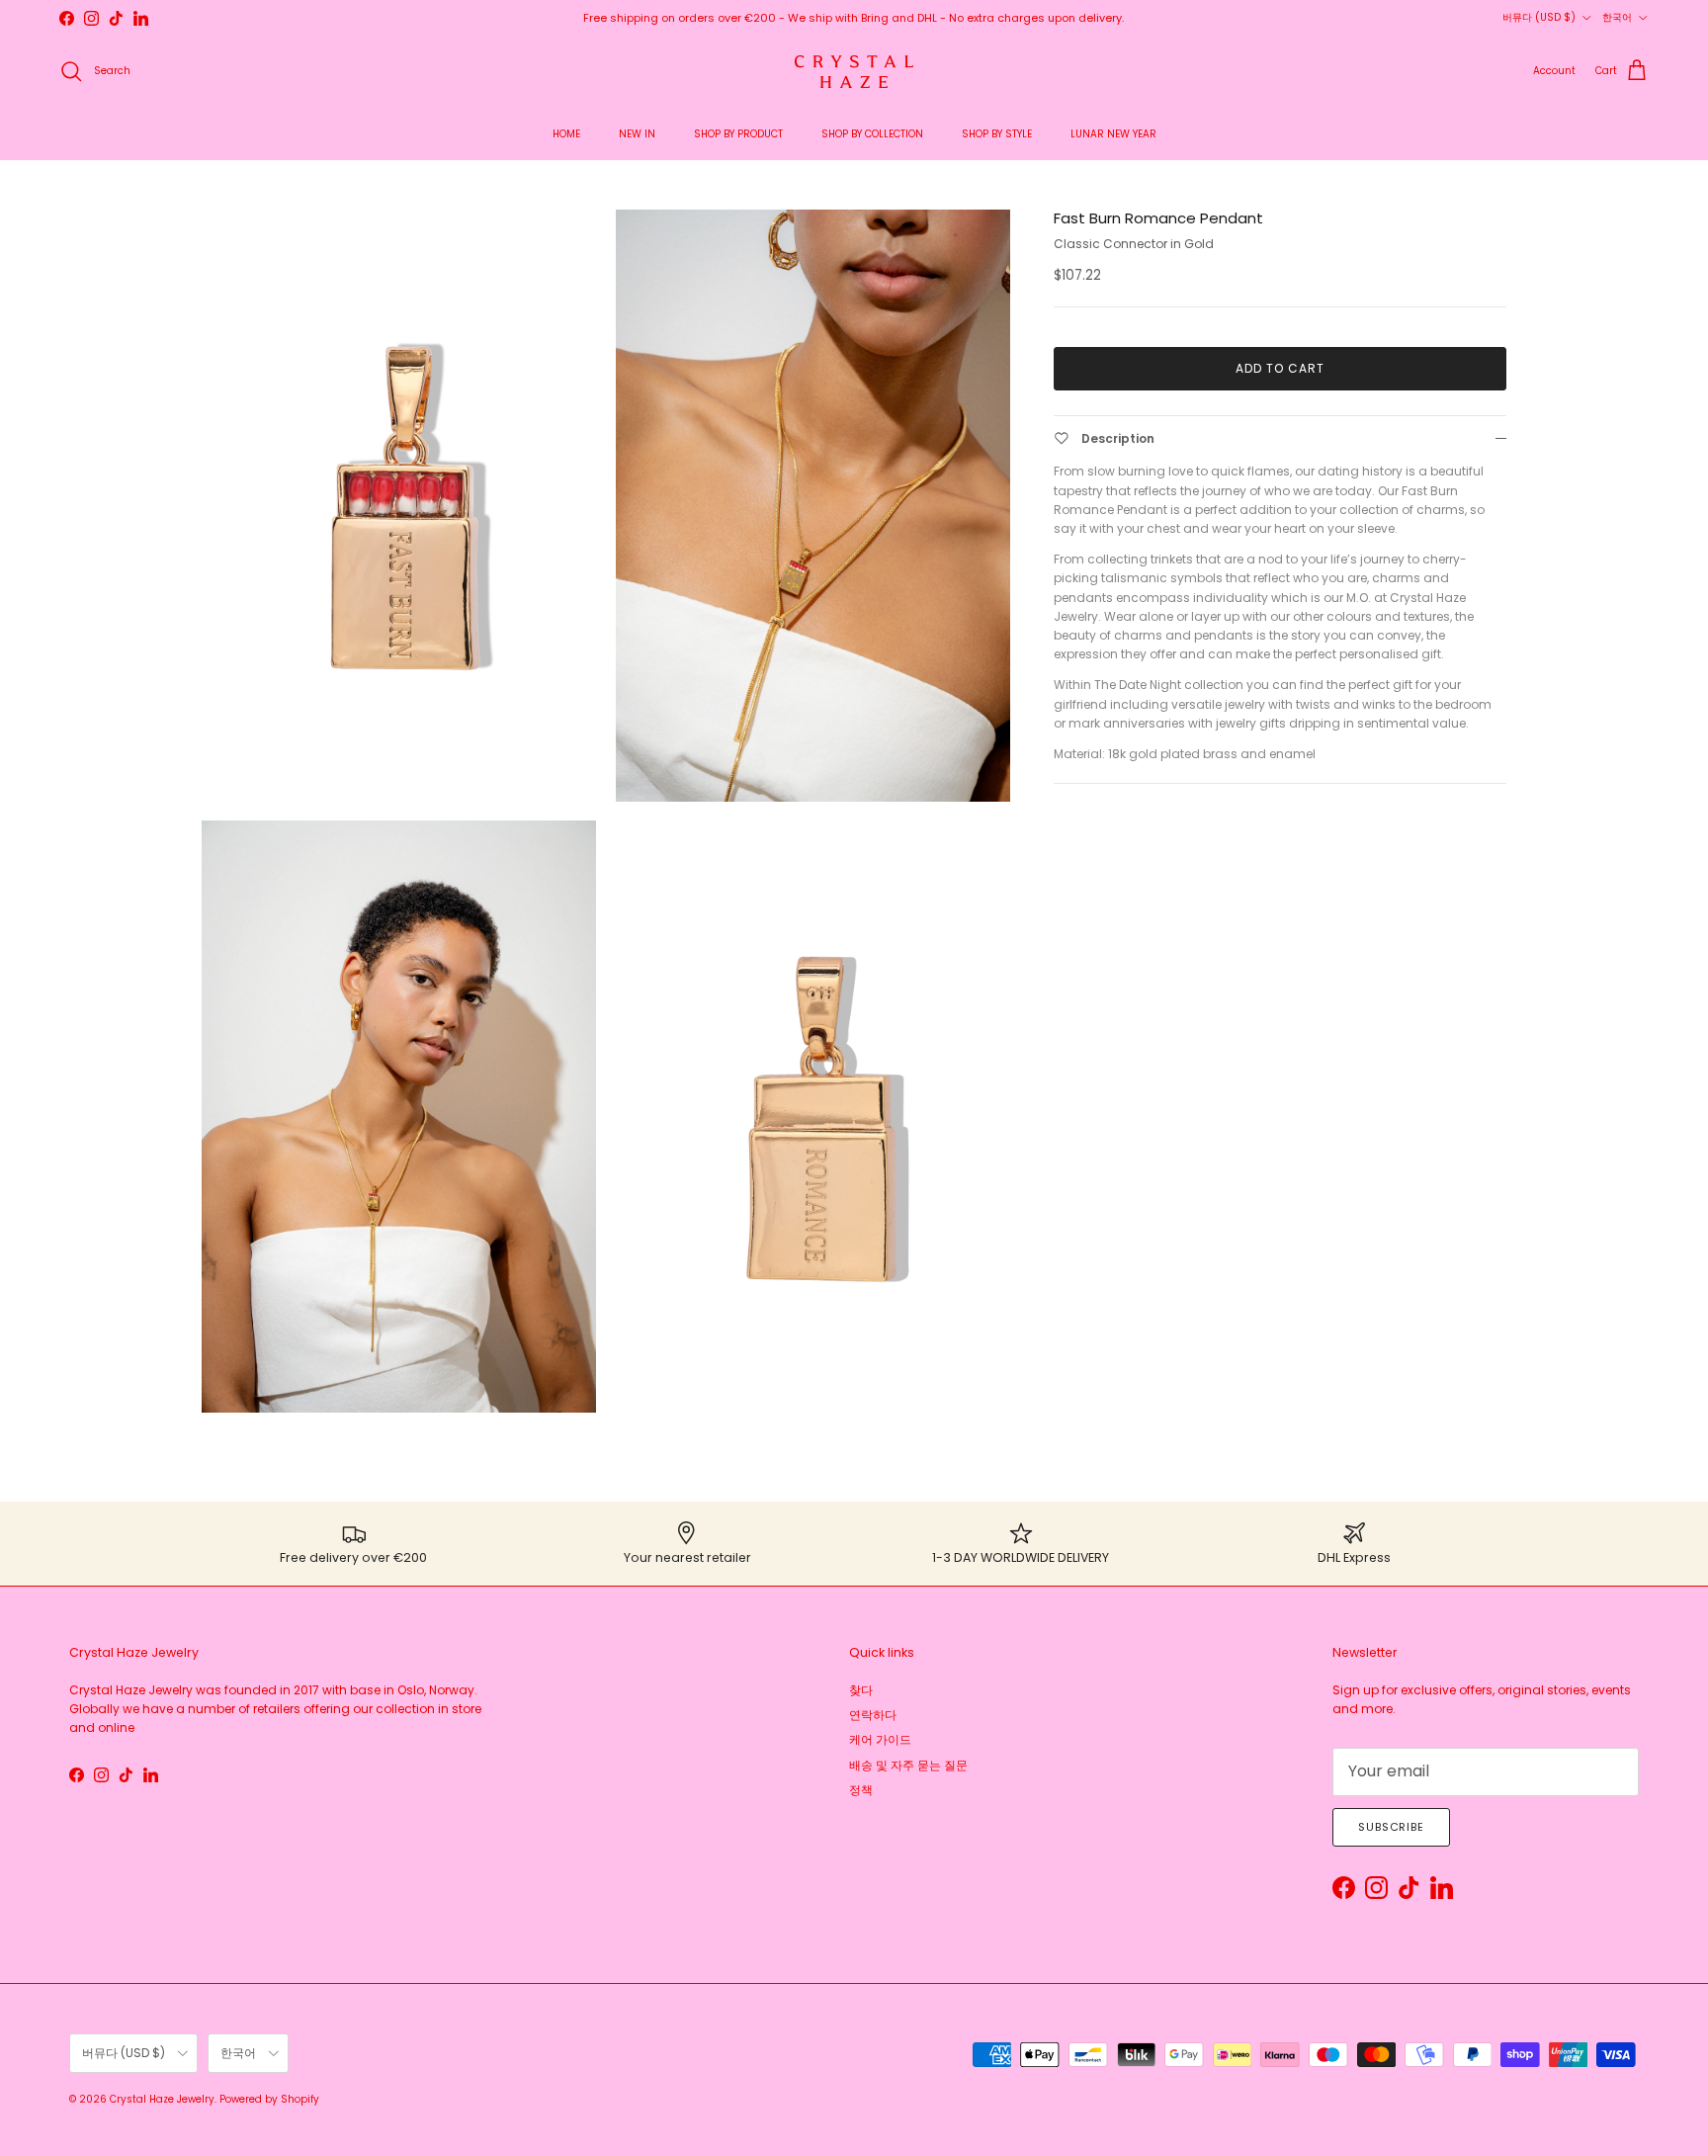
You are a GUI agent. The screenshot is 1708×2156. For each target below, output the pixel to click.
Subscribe (1391, 1827)
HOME (566, 134)
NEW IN (637, 134)
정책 (861, 1790)
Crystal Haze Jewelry (162, 2099)
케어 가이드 (880, 1739)
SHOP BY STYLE (997, 134)
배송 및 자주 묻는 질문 (908, 1765)
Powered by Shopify (269, 2099)
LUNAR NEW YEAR (1113, 134)
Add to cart (1280, 368)
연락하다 (873, 1715)
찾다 (861, 1690)
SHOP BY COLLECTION (872, 134)
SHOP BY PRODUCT (738, 134)
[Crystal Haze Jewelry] (854, 72)
